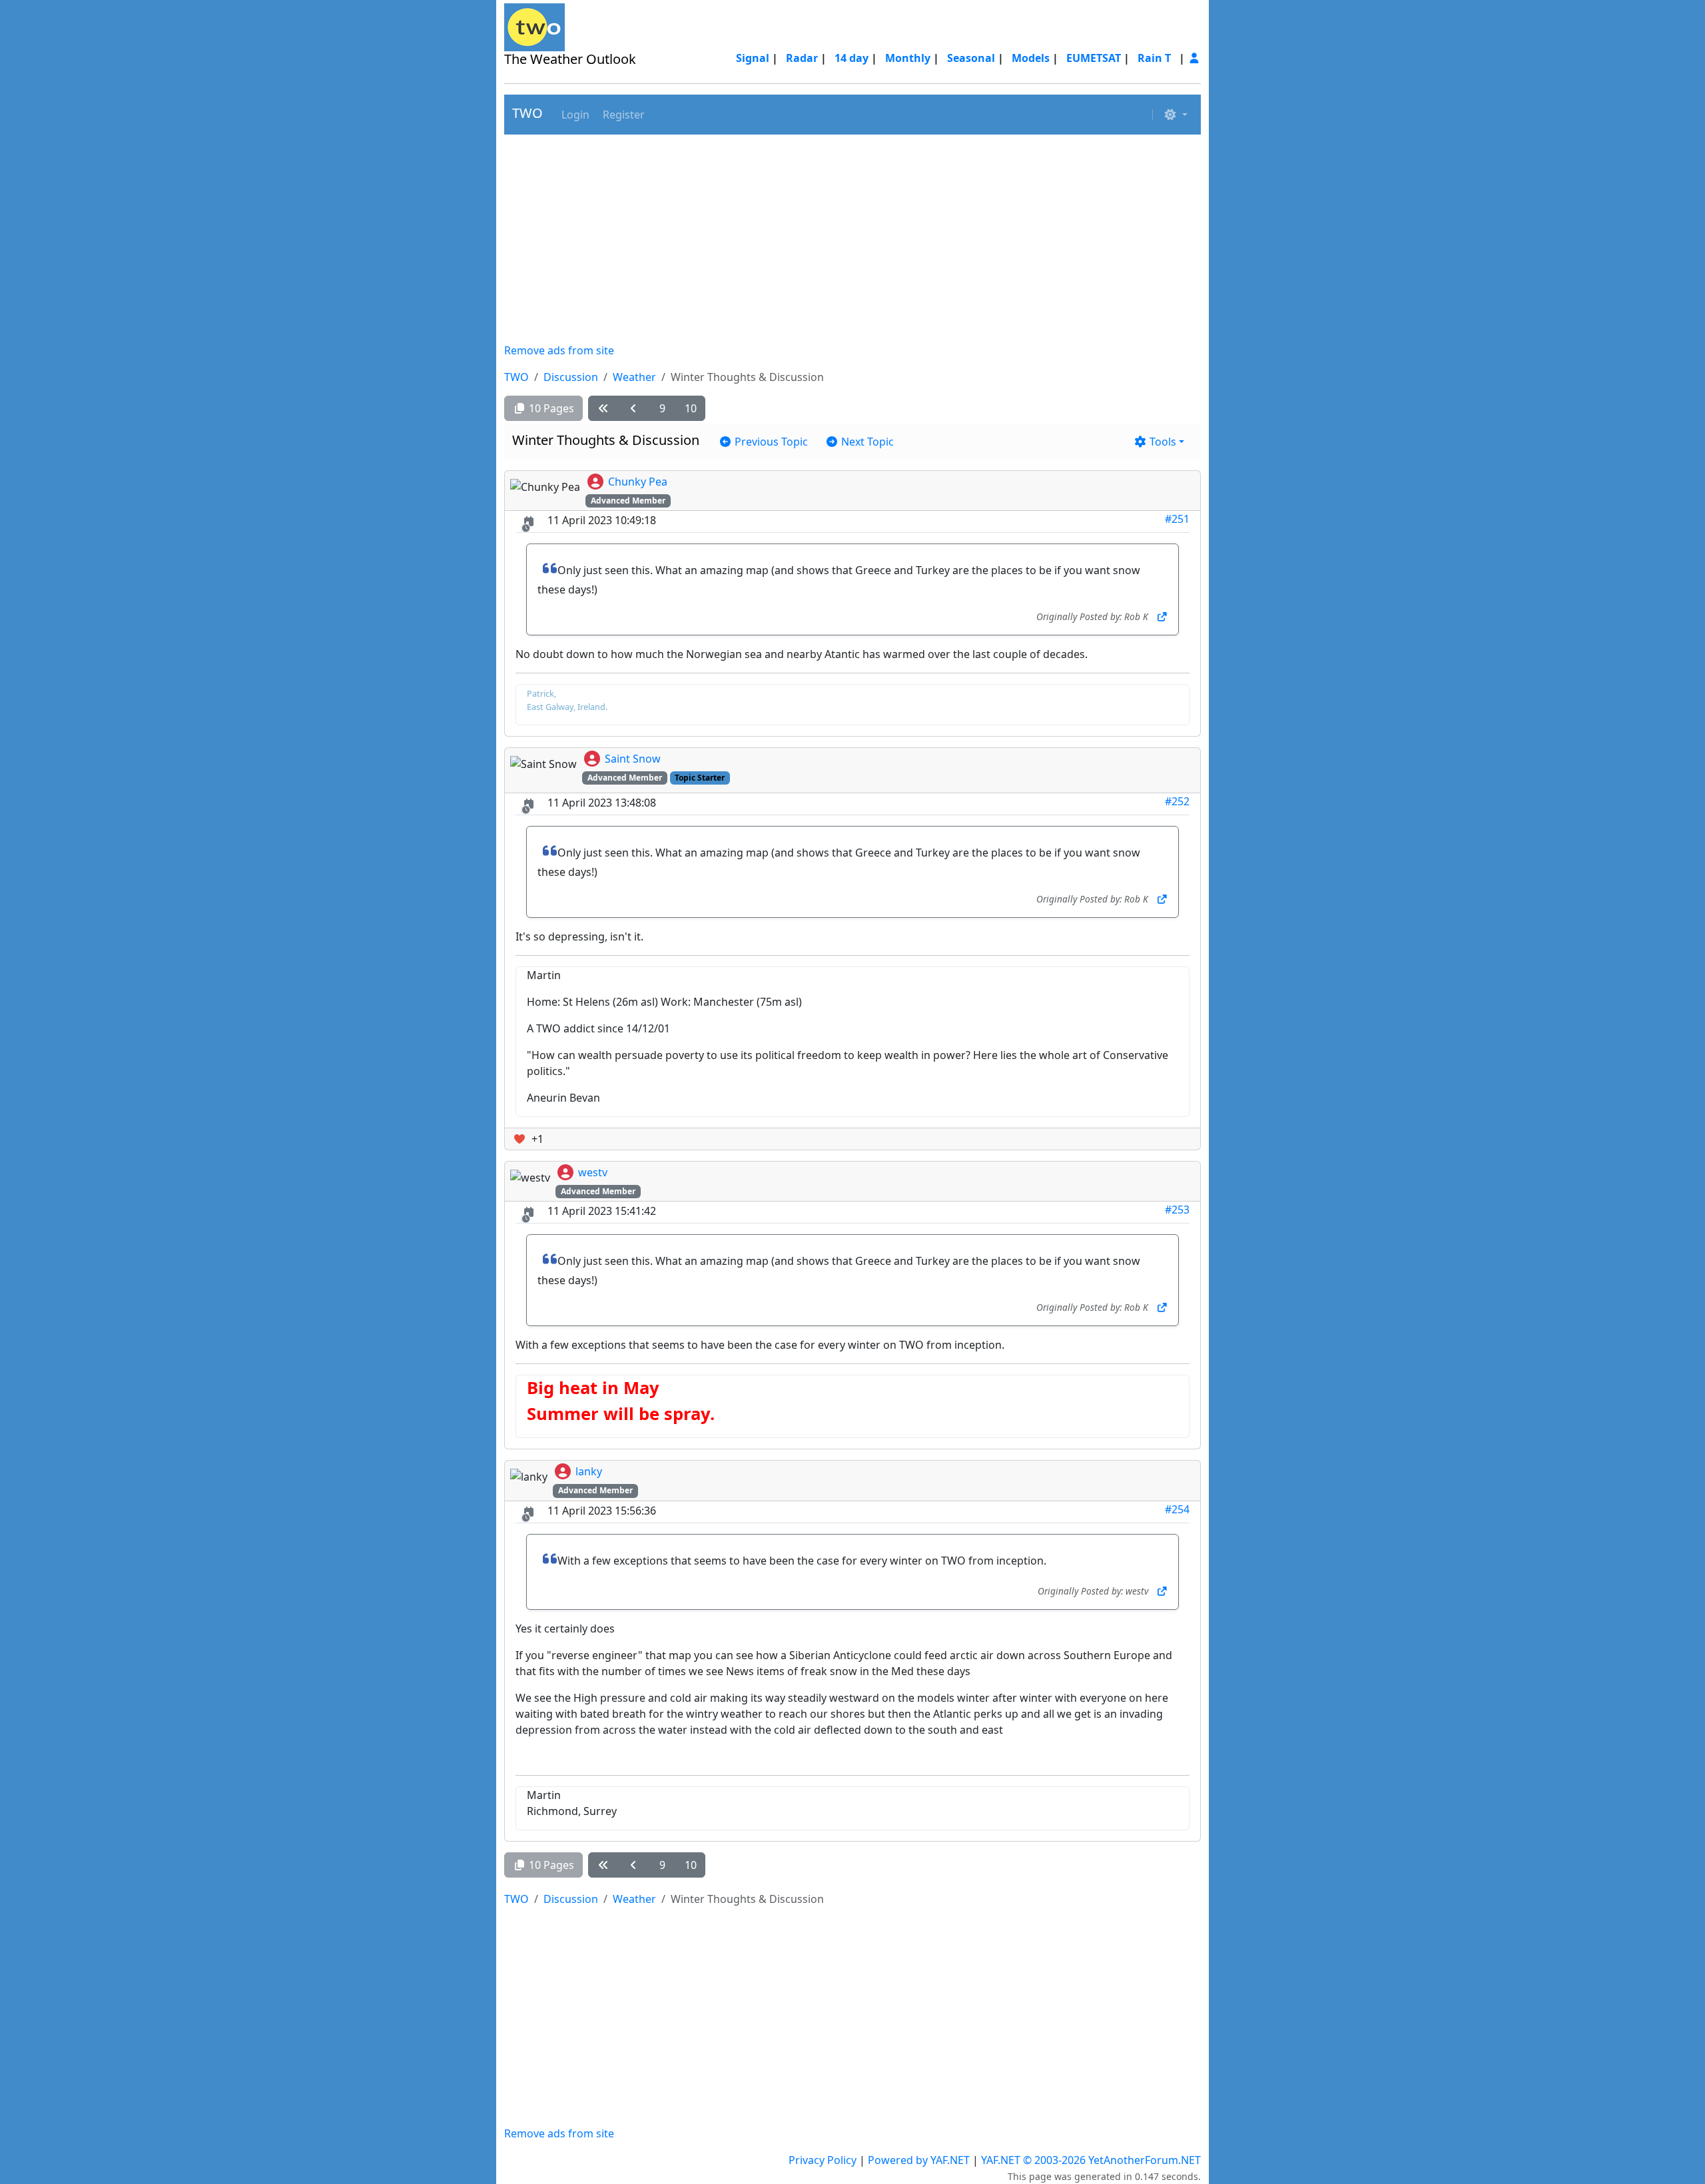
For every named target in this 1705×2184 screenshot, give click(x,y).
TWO (527, 113)
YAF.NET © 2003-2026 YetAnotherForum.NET (1091, 2160)
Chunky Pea (638, 482)
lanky (589, 1471)
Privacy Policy (823, 2160)
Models (1031, 58)
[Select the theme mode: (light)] (1176, 115)
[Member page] (1194, 58)
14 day (852, 58)
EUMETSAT (1094, 58)
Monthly (908, 58)
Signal (753, 58)
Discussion (571, 377)
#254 (1177, 1509)
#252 (1177, 801)
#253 (1177, 1210)
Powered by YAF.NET (919, 2160)
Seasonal (971, 58)
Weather (634, 377)
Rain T (1154, 58)
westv (593, 1172)
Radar (802, 58)
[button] (574, 115)
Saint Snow (633, 759)
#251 (1177, 519)
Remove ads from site (559, 350)
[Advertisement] (852, 238)
